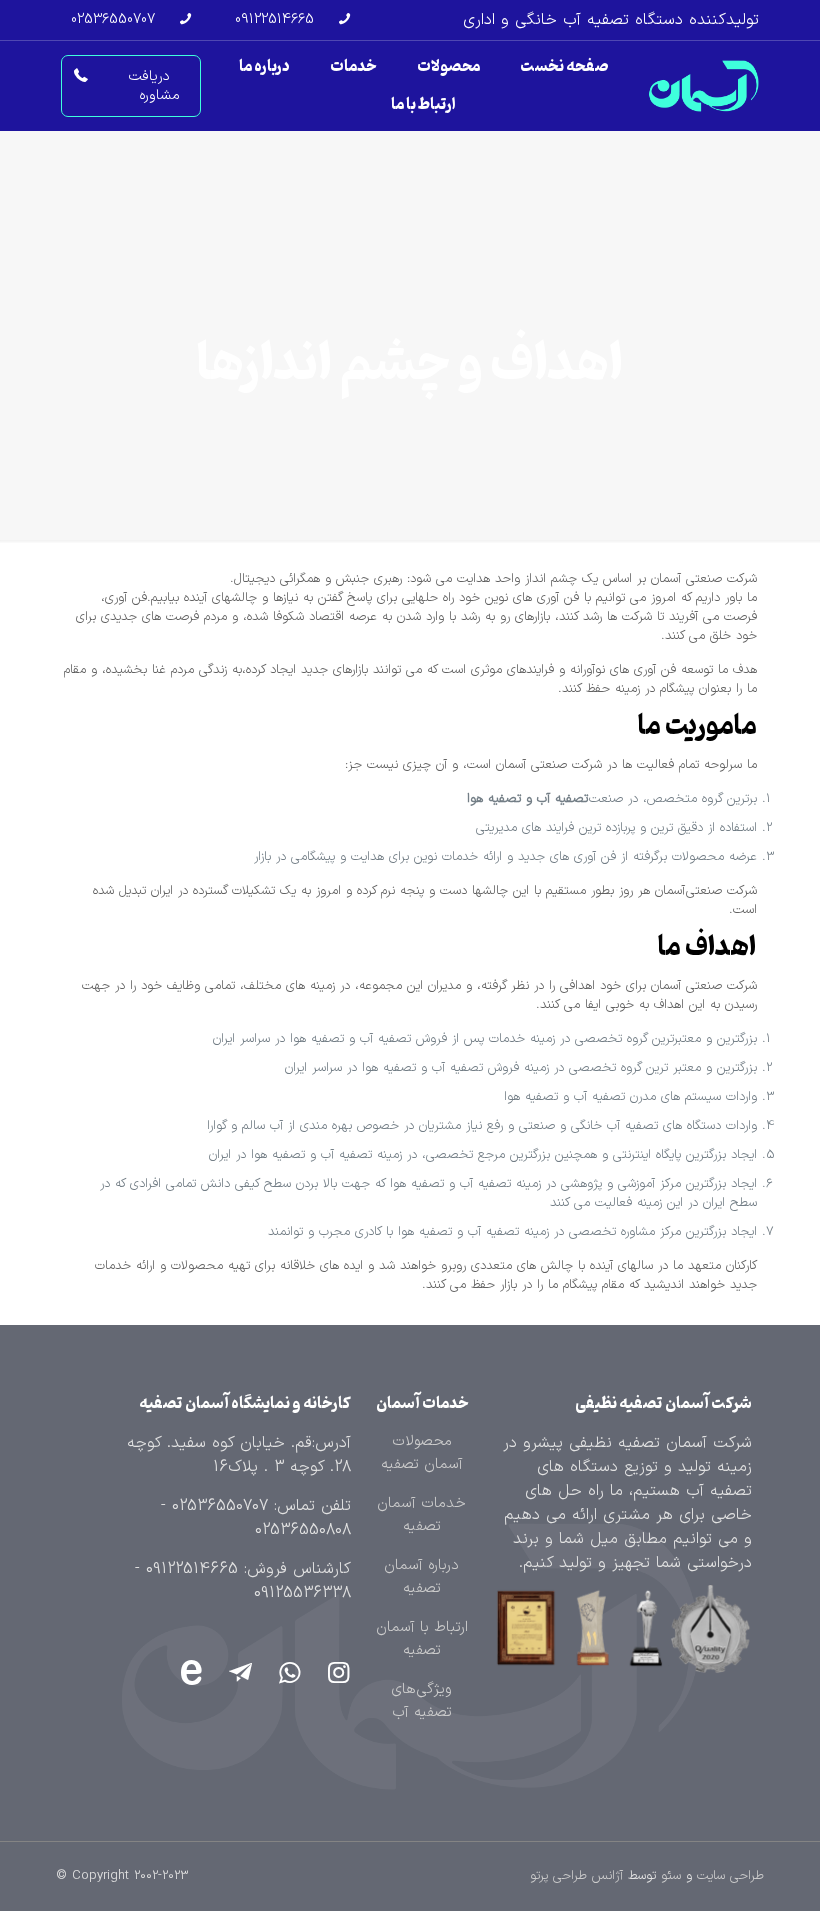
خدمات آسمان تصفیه (421, 1515)
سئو (671, 1876)
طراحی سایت (730, 1876)
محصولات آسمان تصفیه (422, 1453)
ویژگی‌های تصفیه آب (421, 1701)
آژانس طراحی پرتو (576, 1876)
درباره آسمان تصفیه (421, 1577)
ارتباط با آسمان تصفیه (422, 1639)
